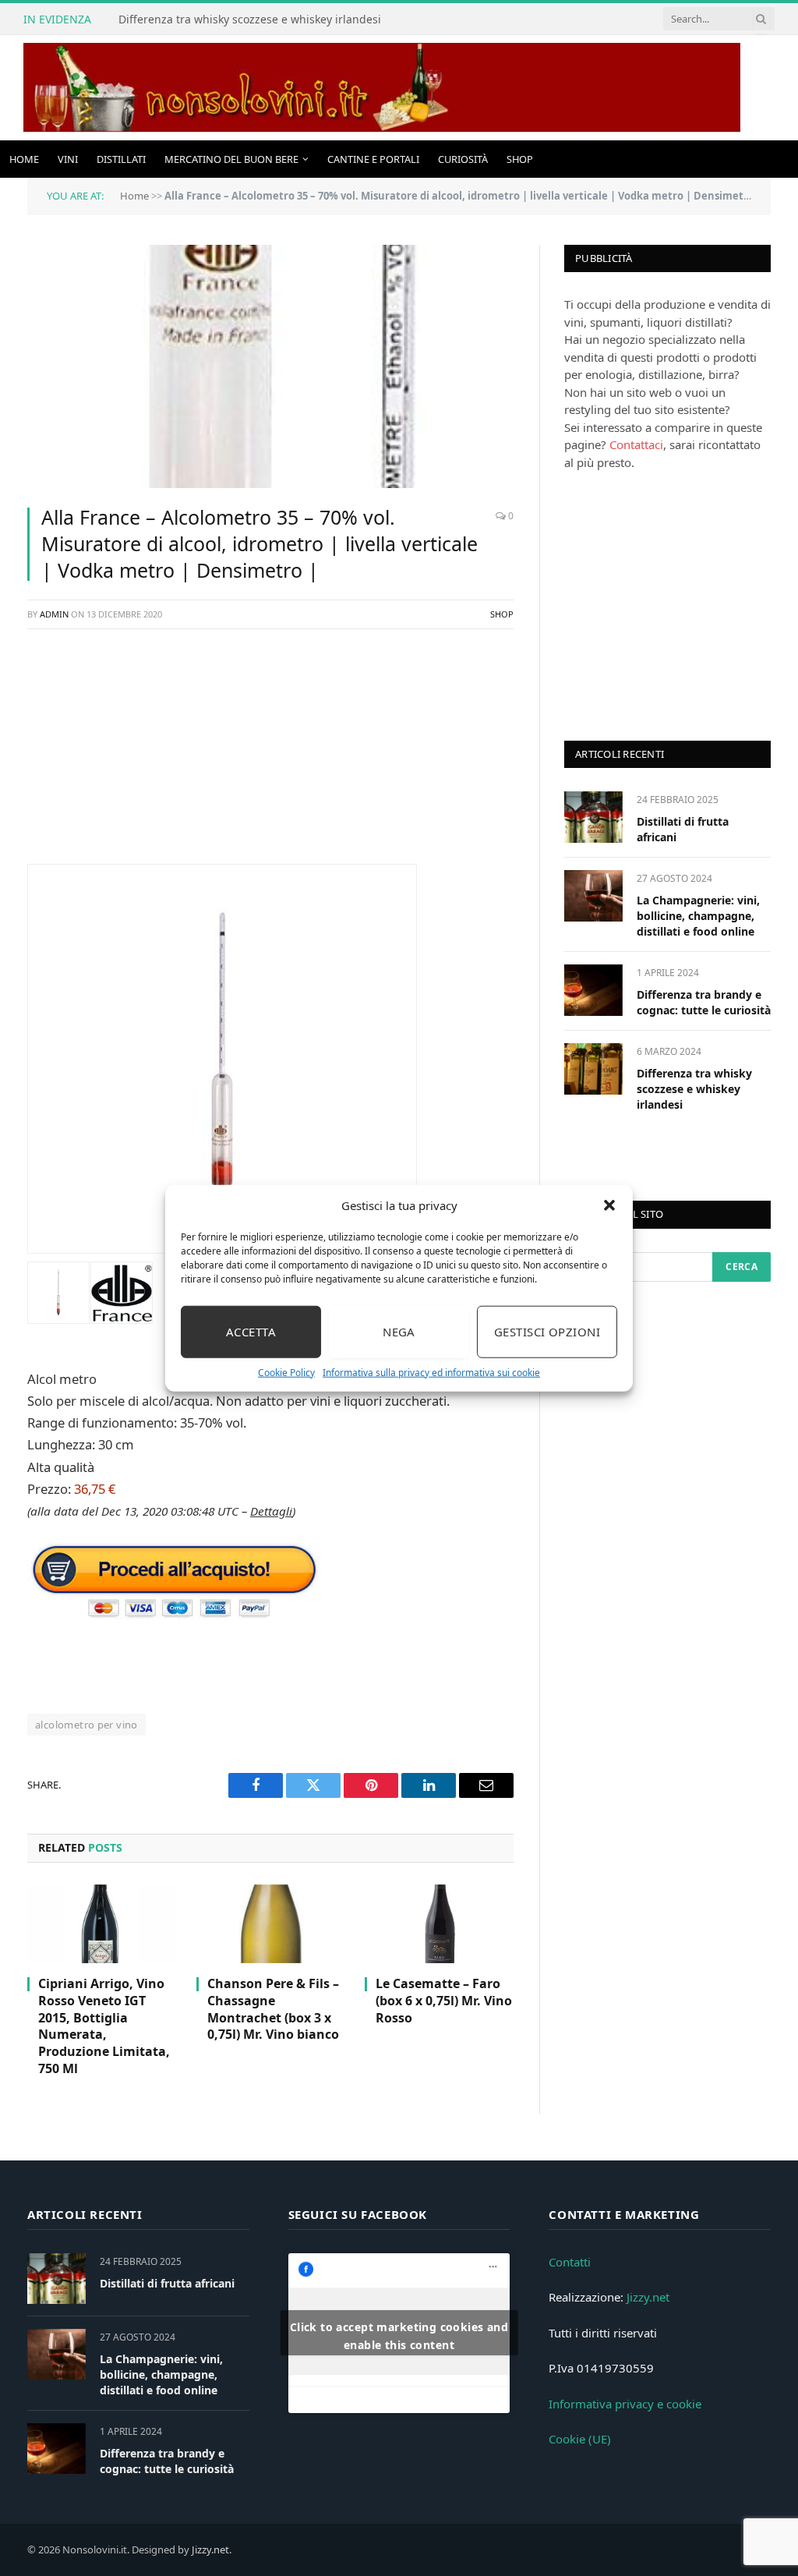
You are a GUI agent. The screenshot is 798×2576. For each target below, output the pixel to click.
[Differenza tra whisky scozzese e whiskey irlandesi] (593, 1069)
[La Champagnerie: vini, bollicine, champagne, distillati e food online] (593, 895)
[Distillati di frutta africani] (593, 817)
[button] (609, 1205)
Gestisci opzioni (547, 1332)
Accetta (251, 1332)
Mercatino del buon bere (231, 159)
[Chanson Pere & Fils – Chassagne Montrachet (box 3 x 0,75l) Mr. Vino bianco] (271, 1924)
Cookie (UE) (580, 2439)
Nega (399, 1332)
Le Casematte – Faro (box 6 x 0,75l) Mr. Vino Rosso (444, 2001)
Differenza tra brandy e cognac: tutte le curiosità (704, 1002)
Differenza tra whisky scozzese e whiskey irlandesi (250, 19)
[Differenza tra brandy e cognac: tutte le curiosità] (593, 990)
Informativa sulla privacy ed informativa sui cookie (431, 1372)
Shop (520, 159)
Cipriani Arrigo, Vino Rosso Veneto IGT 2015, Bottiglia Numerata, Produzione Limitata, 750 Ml (104, 2026)
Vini (68, 159)
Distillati (121, 159)
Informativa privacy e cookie (625, 2404)
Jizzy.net (648, 2297)
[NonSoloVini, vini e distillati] (382, 88)
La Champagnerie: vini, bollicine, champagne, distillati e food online (698, 916)
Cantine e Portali (373, 159)
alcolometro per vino (87, 1725)
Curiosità (463, 159)
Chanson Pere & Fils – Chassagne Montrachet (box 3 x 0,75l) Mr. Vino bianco (273, 2009)
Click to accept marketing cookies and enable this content (399, 2336)
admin (54, 614)
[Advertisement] (270, 755)
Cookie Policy (286, 1372)
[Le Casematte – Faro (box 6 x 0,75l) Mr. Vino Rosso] (439, 1924)
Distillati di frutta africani (683, 829)
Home (24, 159)
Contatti (570, 2262)
